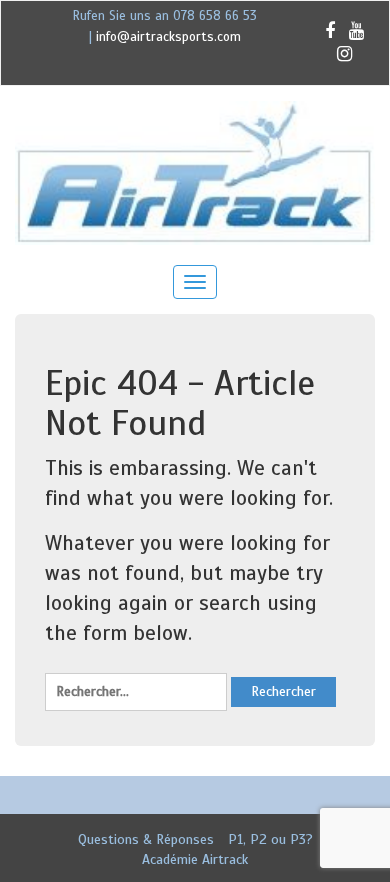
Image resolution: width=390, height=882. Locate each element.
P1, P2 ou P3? (270, 839)
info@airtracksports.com (168, 37)
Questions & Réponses (146, 839)
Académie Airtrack (195, 859)
